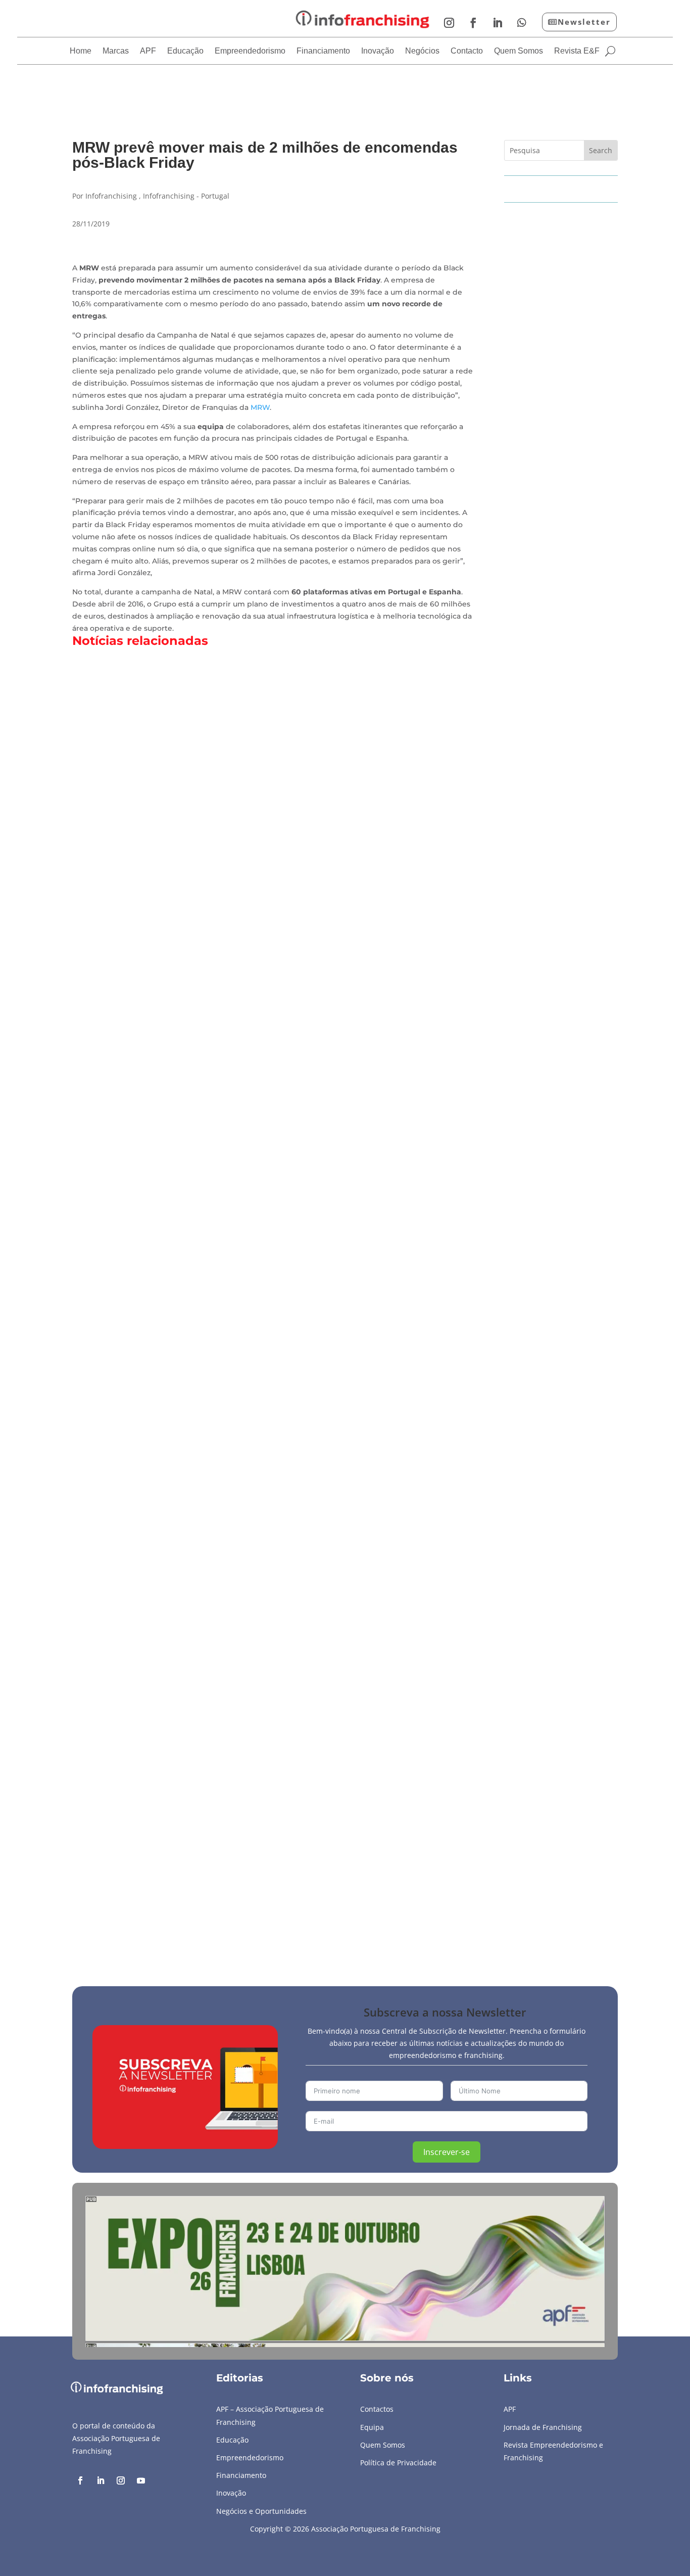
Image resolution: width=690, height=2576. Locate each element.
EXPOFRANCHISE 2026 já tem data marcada (179, 1458)
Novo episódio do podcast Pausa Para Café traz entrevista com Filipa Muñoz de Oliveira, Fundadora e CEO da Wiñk (342, 1023)
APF (148, 51)
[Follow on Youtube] (141, 2480)
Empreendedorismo (250, 51)
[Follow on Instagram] (449, 23)
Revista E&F (577, 51)
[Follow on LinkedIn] (498, 23)
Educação (185, 51)
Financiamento (323, 51)
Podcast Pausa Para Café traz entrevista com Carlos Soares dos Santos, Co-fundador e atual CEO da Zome (320, 1892)
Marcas (116, 51)
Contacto (467, 51)
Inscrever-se (447, 2152)
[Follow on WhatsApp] (522, 23)
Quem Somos (519, 51)
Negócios (422, 51)
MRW (260, 407)
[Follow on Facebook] (473, 23)
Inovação (378, 51)
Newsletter (584, 22)
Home (81, 51)
